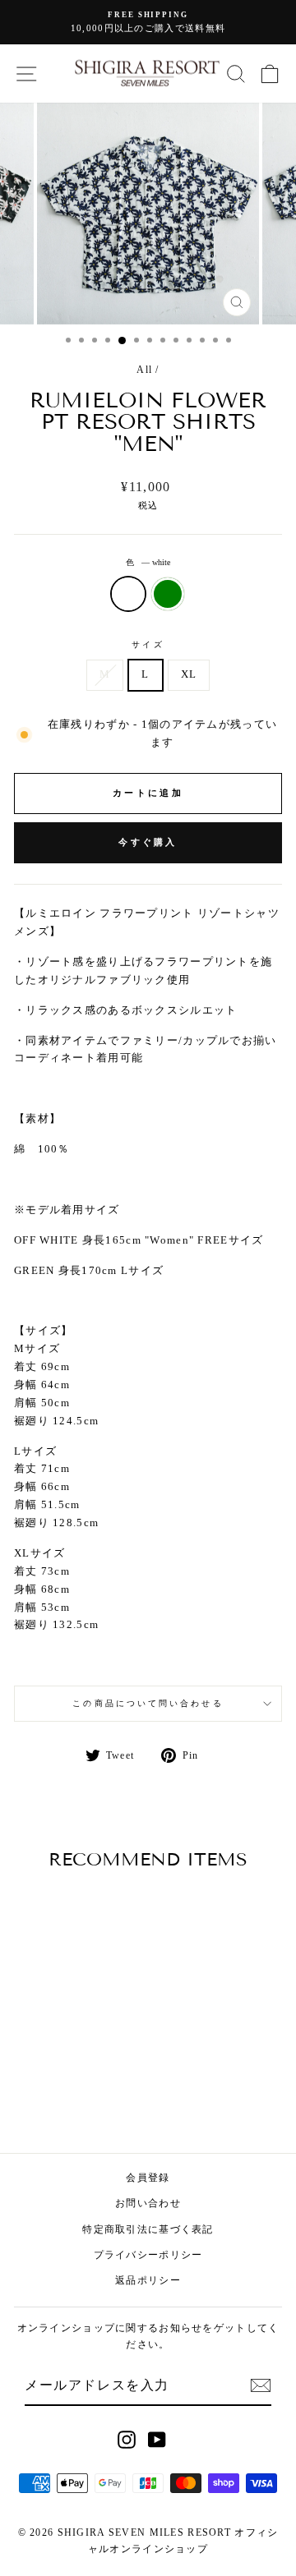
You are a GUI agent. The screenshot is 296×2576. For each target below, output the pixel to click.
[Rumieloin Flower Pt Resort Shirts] (55, 2094)
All (144, 370)
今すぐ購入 (148, 842)
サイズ (148, 644)
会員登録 (148, 2178)
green (168, 594)
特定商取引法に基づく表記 (148, 2229)
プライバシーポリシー (148, 2255)
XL (189, 674)
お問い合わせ (148, 2203)
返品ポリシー (148, 2280)
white (128, 594)
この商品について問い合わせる (148, 1703)
